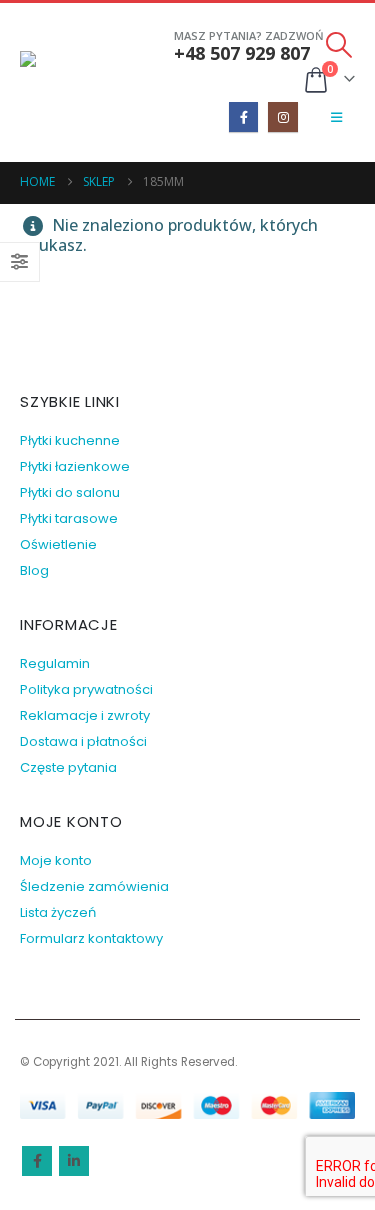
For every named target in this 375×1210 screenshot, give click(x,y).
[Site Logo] (75, 82)
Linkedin (74, 1161)
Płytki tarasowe (69, 518)
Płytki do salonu (70, 492)
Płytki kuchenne (70, 440)
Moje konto (56, 860)
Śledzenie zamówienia (94, 886)
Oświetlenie (58, 544)
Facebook (37, 1161)
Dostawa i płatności (83, 741)
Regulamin (55, 663)
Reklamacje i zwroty (85, 715)
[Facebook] (243, 116)
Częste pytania (68, 767)
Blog (34, 570)
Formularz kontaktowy (91, 938)
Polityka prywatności (86, 689)
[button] (339, 45)
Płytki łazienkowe (75, 466)
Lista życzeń (58, 912)
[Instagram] (282, 116)
